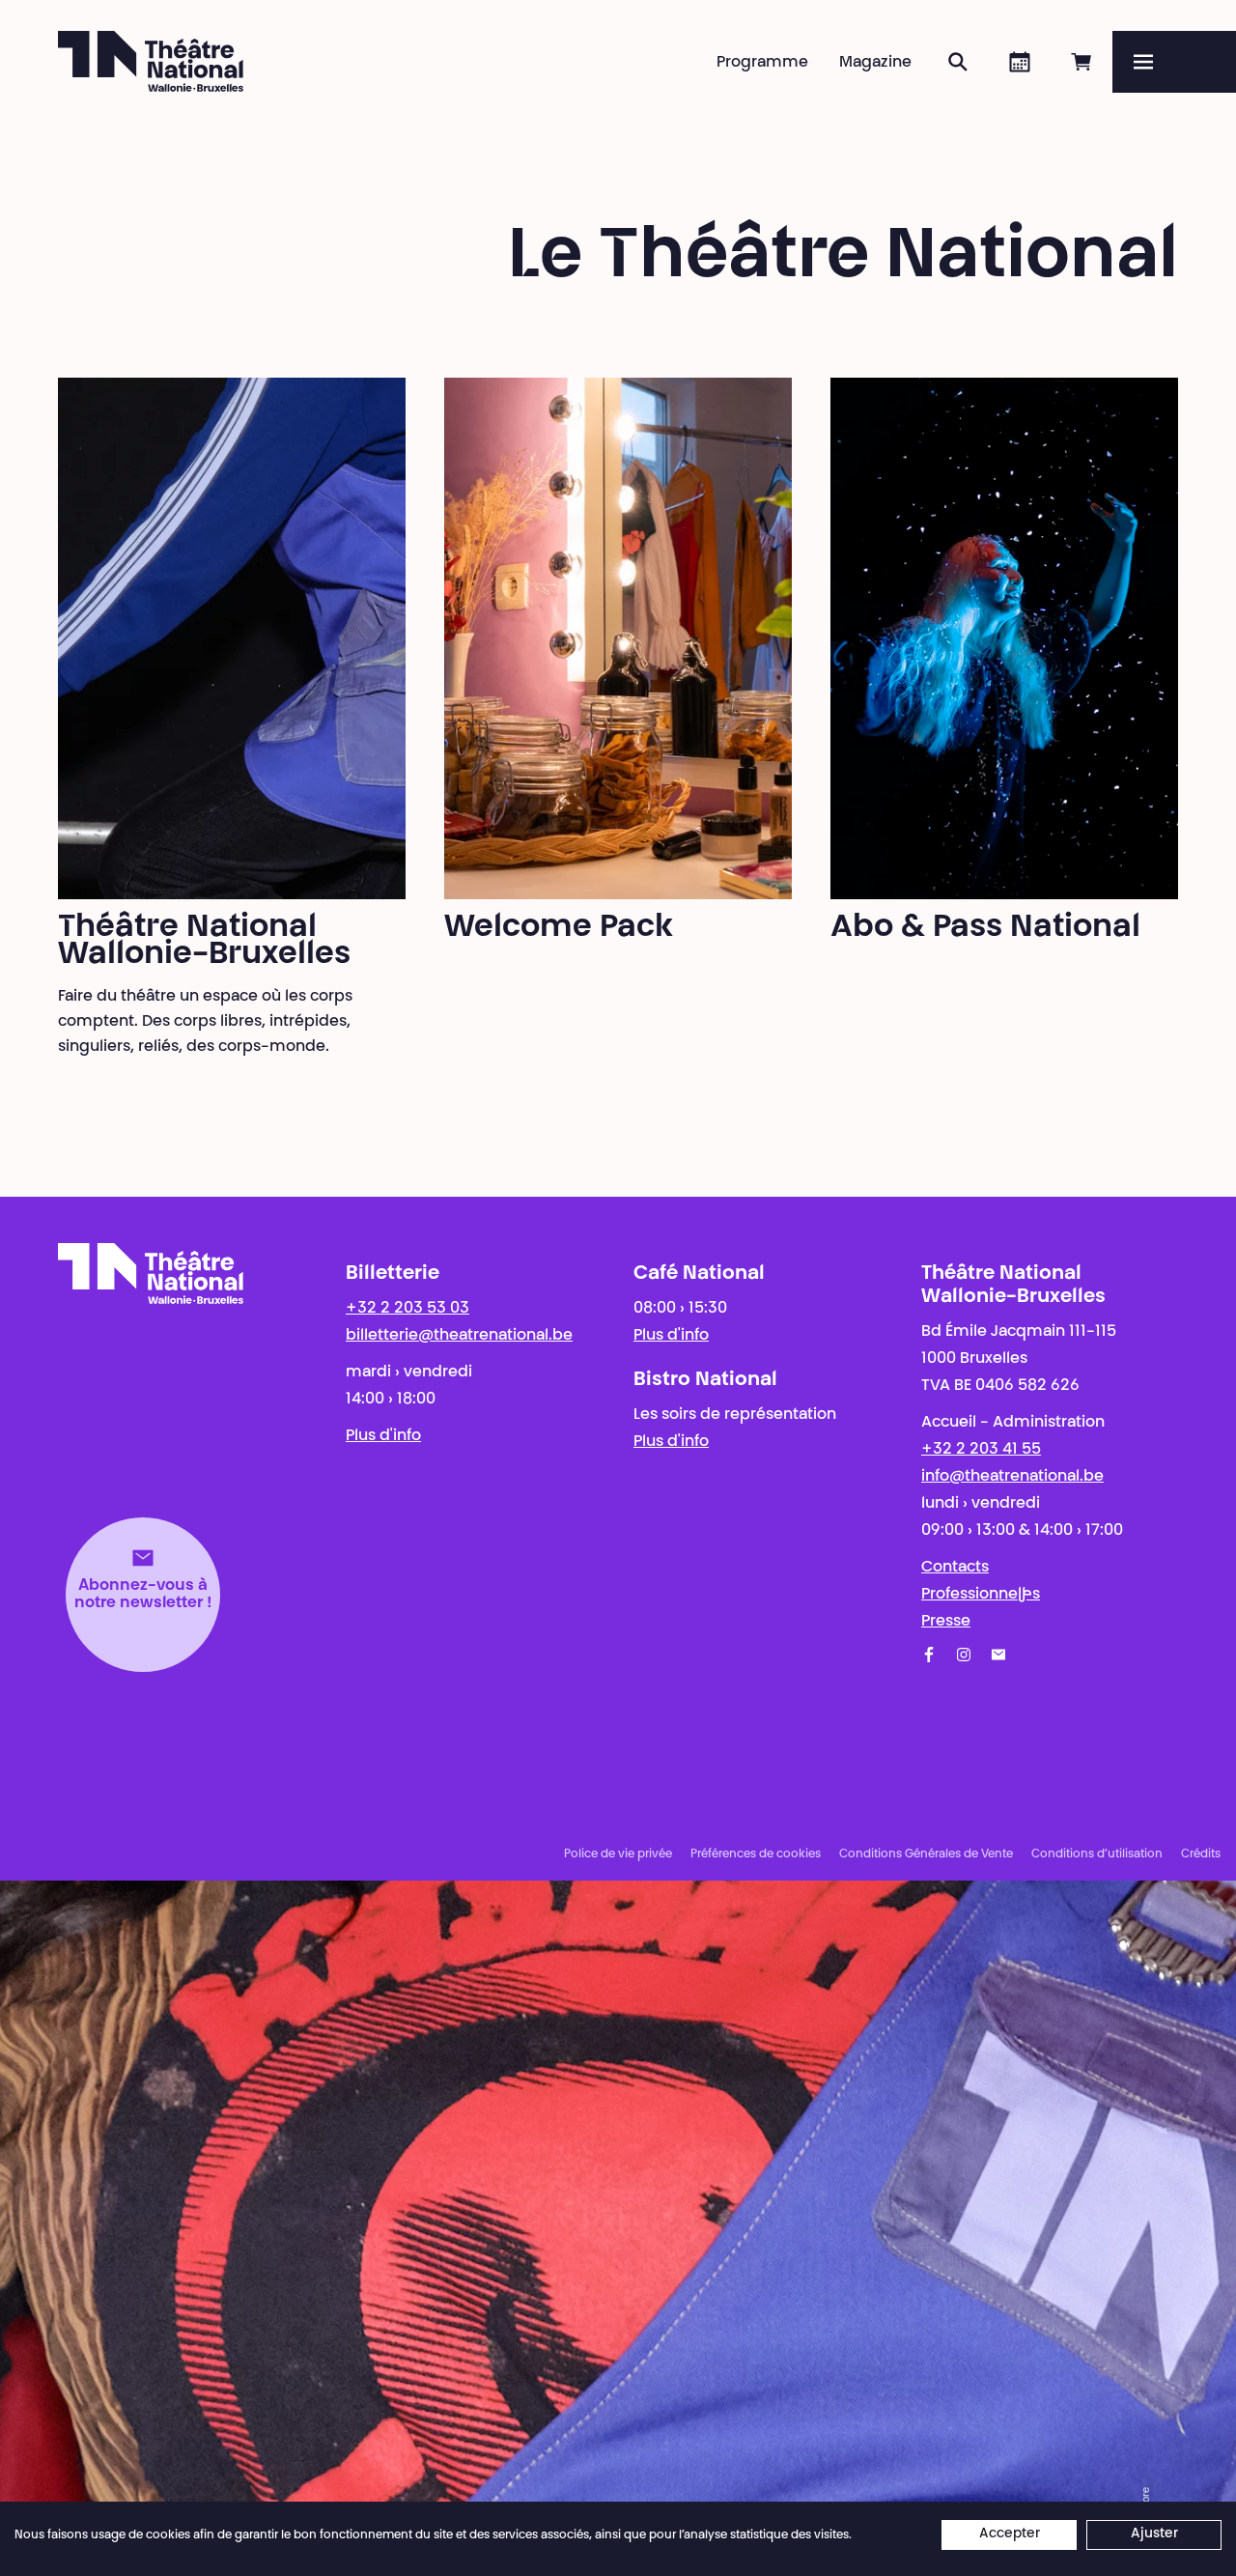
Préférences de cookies (756, 1854)
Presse (946, 1622)
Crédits (1201, 1854)
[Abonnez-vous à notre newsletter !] (998, 1655)
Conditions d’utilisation (1097, 1854)
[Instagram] (964, 1655)
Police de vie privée (618, 1854)
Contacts (955, 1568)
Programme (762, 63)
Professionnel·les (981, 1595)
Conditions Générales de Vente (926, 1854)
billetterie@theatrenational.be (459, 1336)
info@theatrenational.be (1012, 1477)
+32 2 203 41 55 (981, 1450)
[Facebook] (929, 1655)
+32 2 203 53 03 (407, 1309)
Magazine (875, 63)
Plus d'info (383, 1436)
